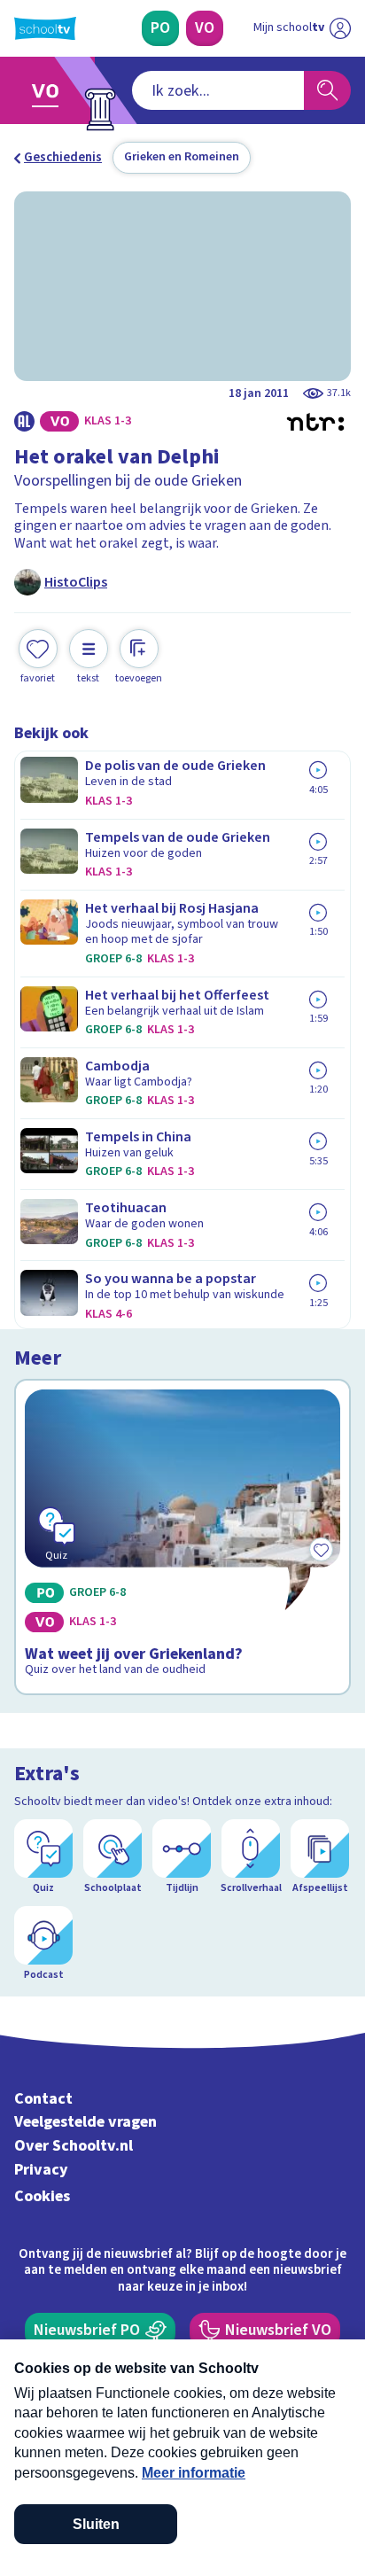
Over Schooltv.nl (74, 2146)
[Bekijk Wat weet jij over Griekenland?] (182, 1537)
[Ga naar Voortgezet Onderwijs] (50, 90)
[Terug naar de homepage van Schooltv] (45, 28)
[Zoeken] (327, 90)
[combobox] (218, 90)
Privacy (41, 2170)
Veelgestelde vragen (85, 2122)
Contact (43, 2099)
